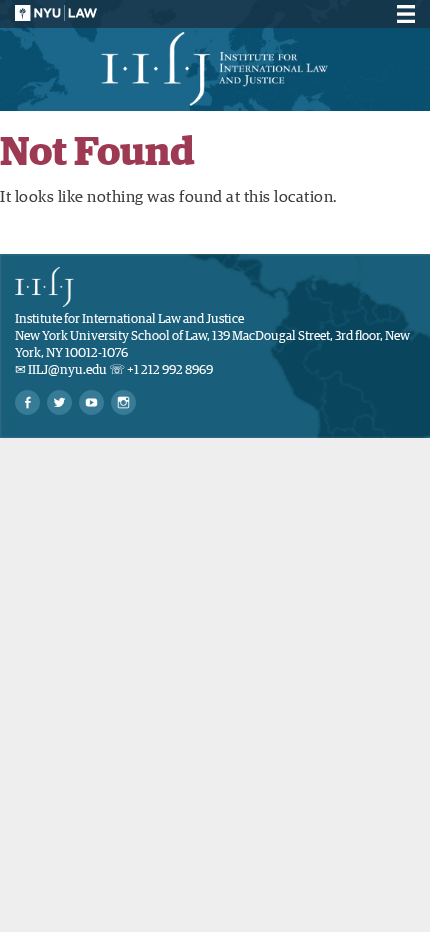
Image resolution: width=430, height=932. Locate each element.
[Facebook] (27, 402)
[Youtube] (91, 402)
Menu (403, 14)
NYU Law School (56, 13)
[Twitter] (59, 402)
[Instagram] (123, 402)
